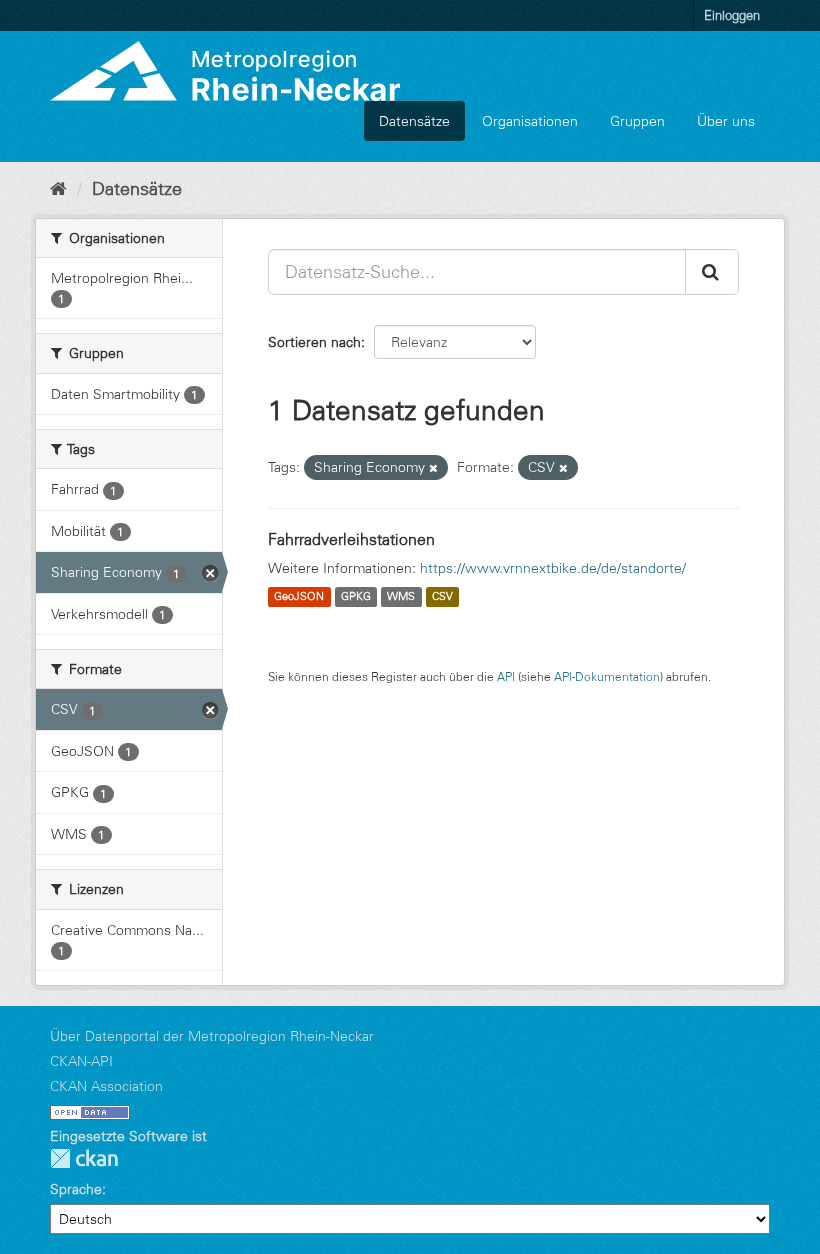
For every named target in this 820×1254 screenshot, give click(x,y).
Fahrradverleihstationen (351, 539)
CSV (442, 597)
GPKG (356, 597)
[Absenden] (712, 272)
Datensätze (414, 121)
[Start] (58, 189)
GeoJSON (299, 597)
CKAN (84, 1158)
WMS (401, 597)
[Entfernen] (433, 468)
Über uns (726, 121)
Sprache (76, 1189)
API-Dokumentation (607, 676)
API (506, 676)
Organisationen (530, 121)
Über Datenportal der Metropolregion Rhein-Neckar (212, 1036)
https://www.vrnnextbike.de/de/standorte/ (553, 568)
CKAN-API (81, 1061)
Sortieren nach (314, 342)
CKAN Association (106, 1086)
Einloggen (732, 15)
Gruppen (637, 121)
